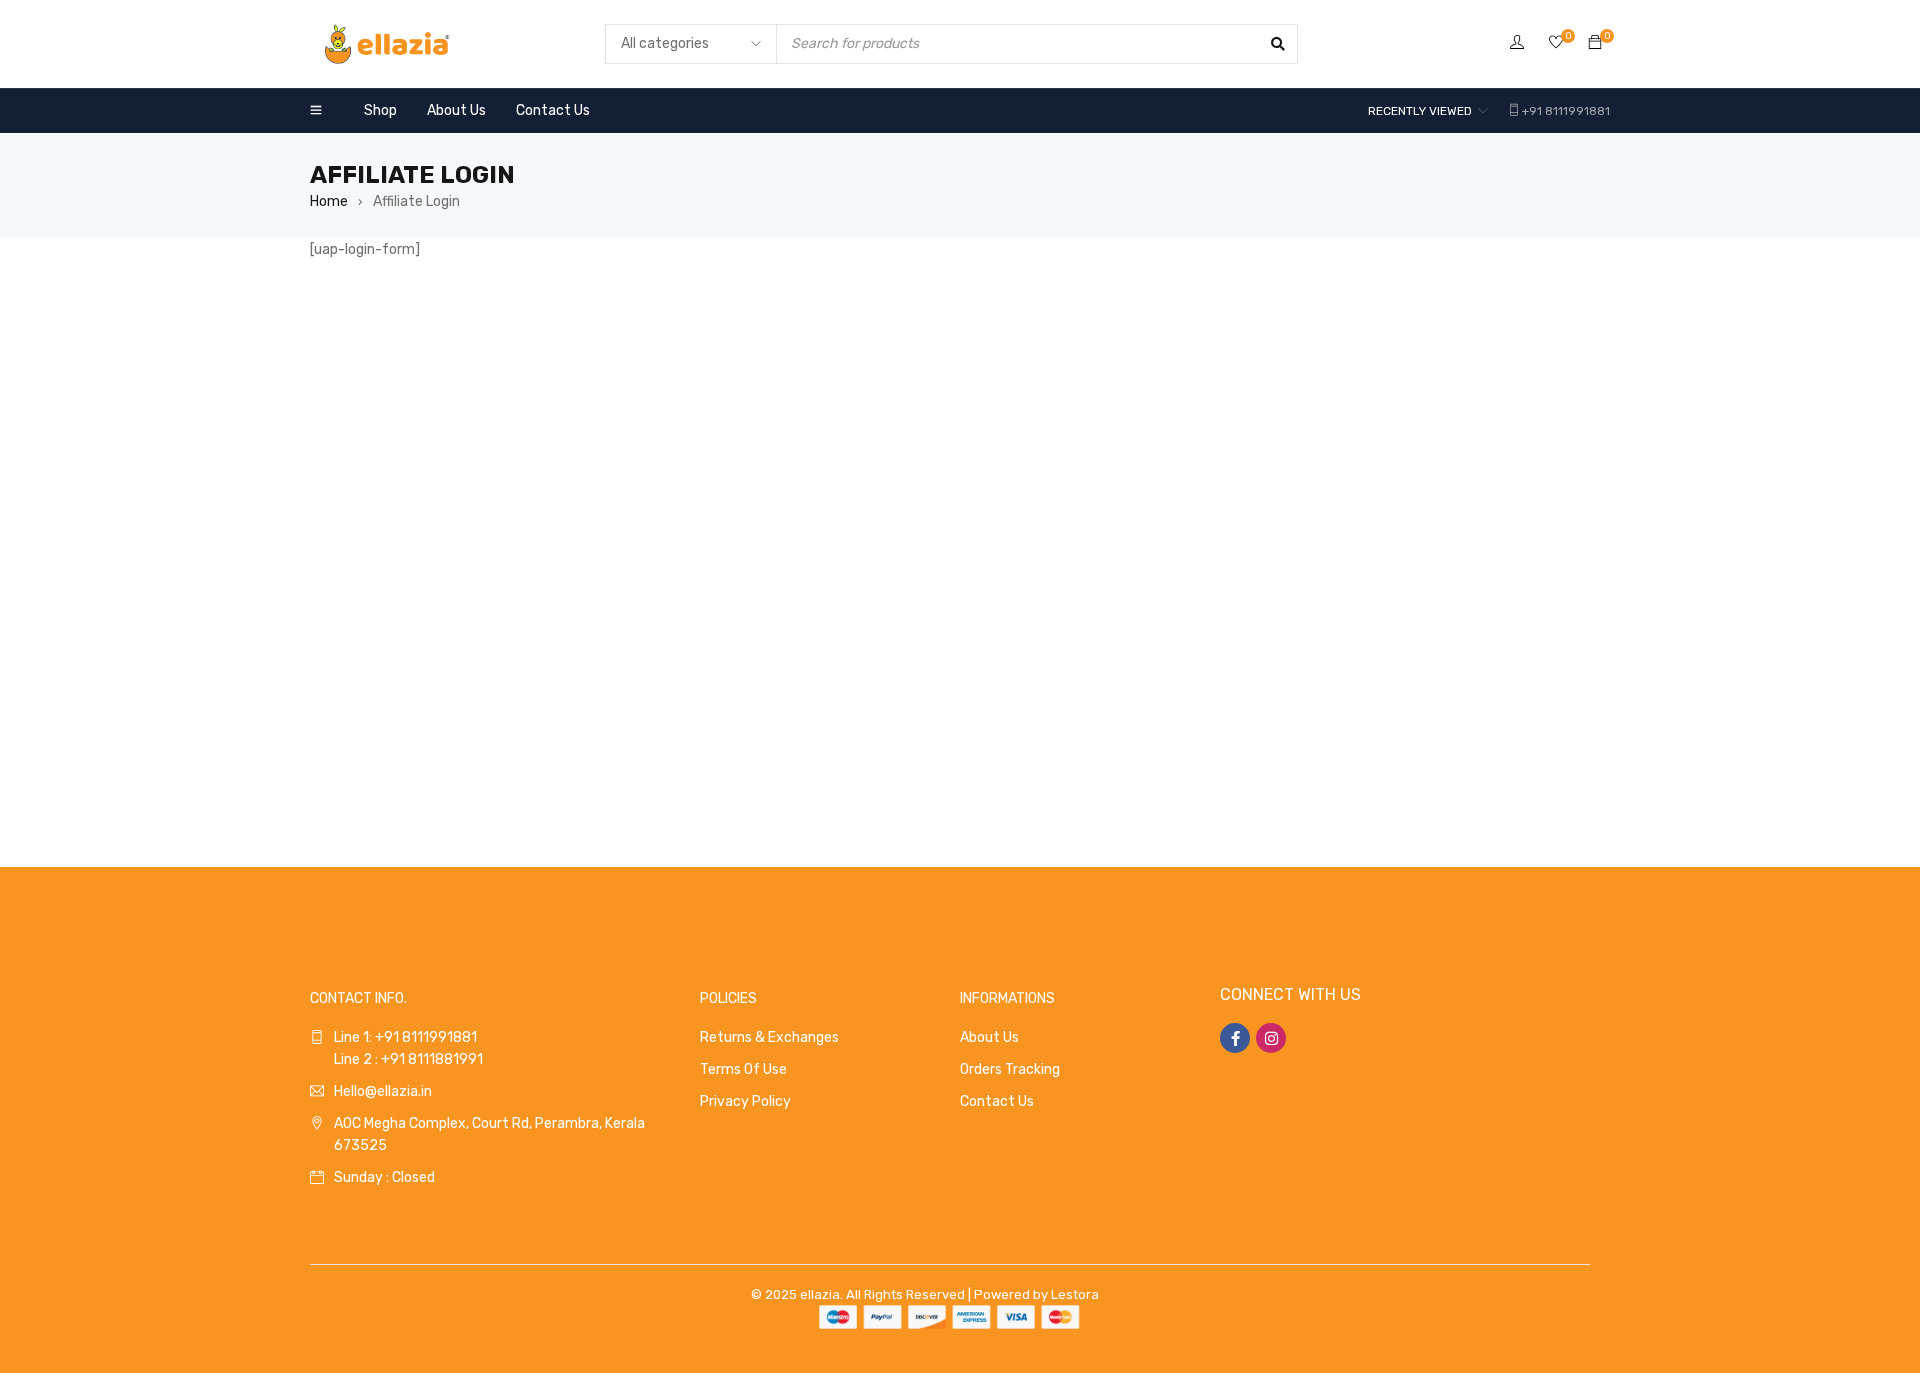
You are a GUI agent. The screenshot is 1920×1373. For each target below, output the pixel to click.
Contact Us (997, 1101)
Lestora (1075, 1294)
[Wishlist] (1556, 43)
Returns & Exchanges (769, 1037)
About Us (989, 1037)
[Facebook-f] (1235, 1038)
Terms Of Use (743, 1069)
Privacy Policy (745, 1101)
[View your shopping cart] (1595, 43)
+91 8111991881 (1566, 111)
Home (329, 201)
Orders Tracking (1010, 1069)
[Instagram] (1271, 1038)
